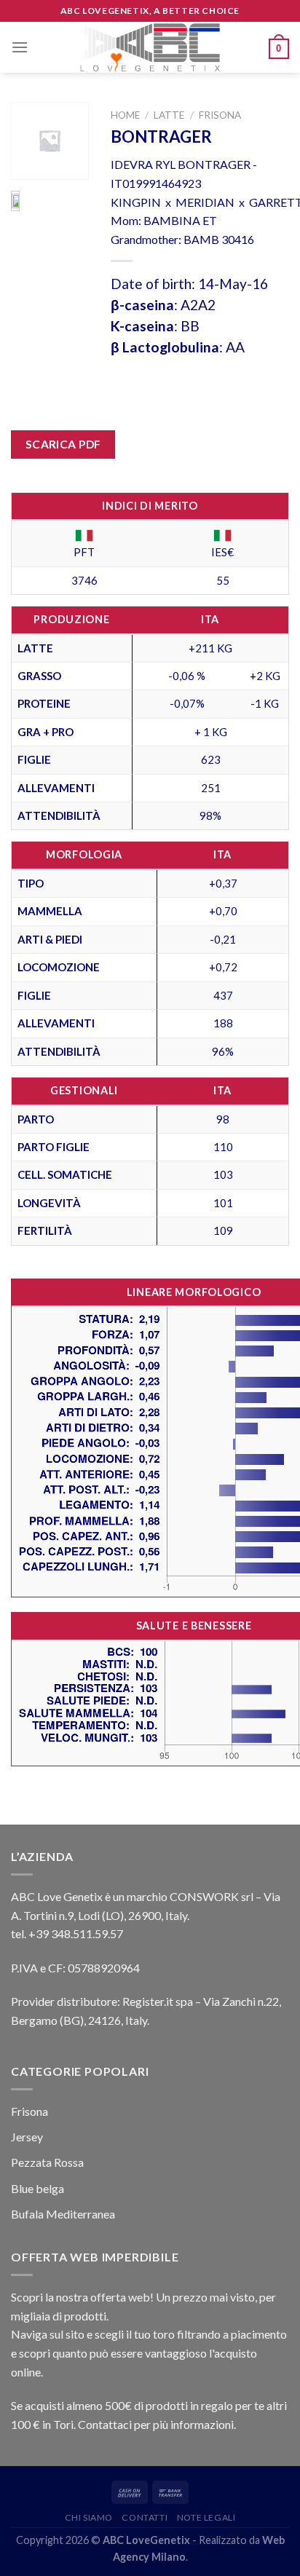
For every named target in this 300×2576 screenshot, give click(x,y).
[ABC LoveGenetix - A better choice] (150, 47)
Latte (169, 115)
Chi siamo (89, 2517)
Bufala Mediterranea (63, 2214)
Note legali (206, 2517)
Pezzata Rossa (47, 2162)
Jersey (27, 2137)
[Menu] (20, 47)
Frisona (220, 115)
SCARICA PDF (63, 444)
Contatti (145, 2517)
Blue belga (37, 2188)
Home (125, 115)
